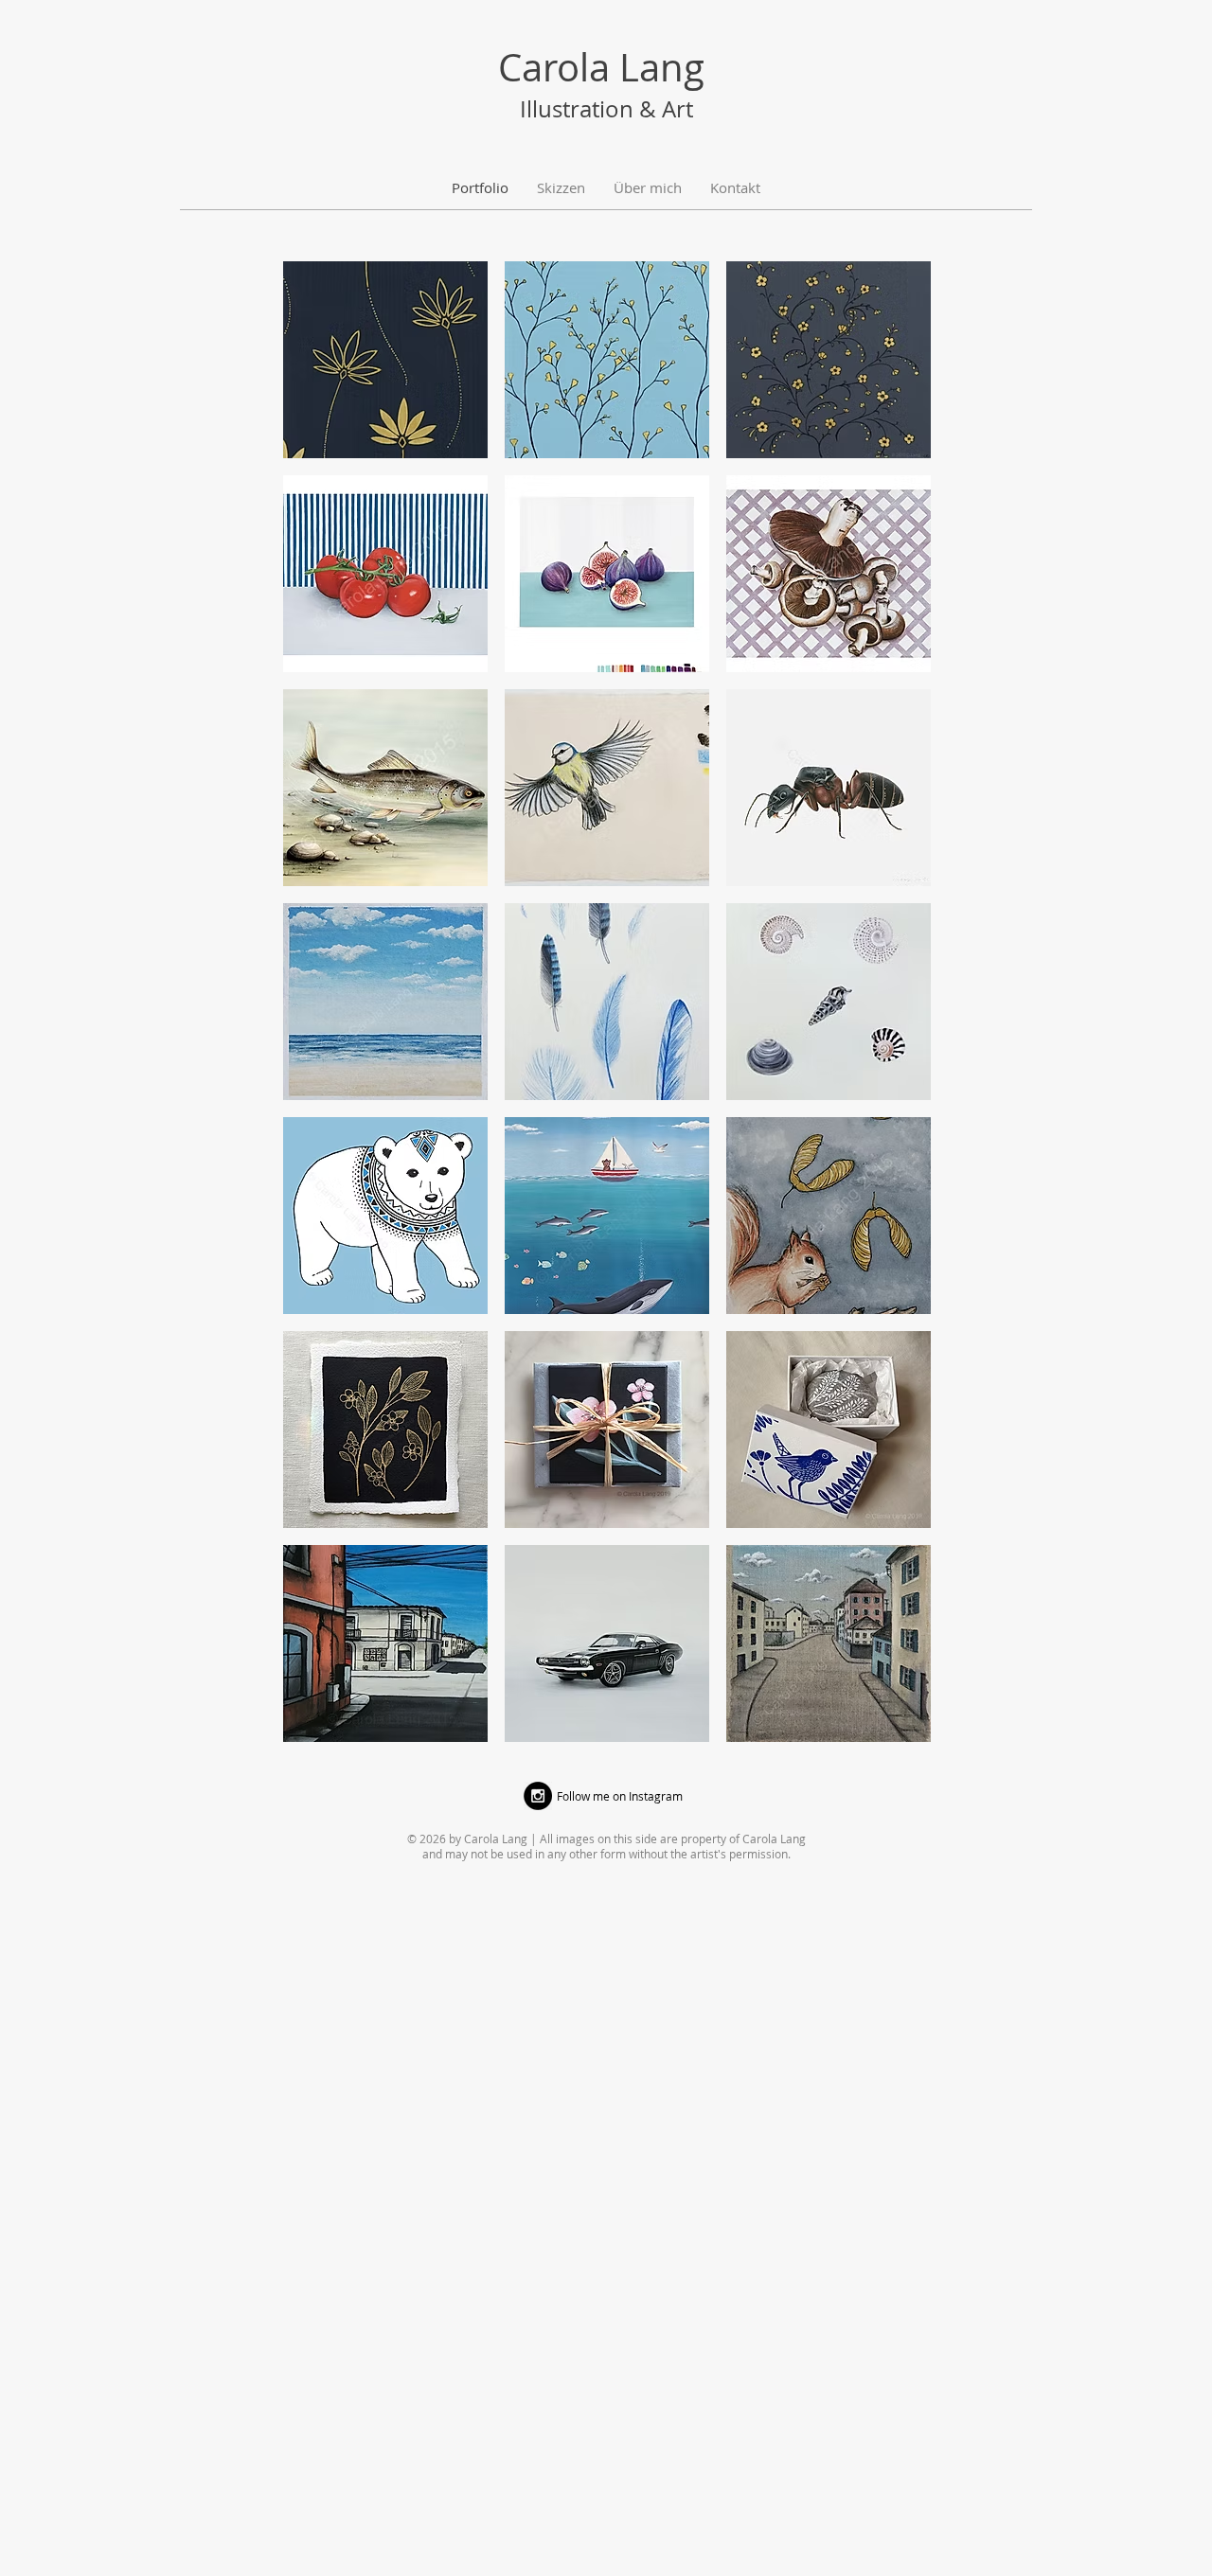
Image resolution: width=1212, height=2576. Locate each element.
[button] (385, 360)
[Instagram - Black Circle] (538, 1796)
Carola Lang (601, 67)
